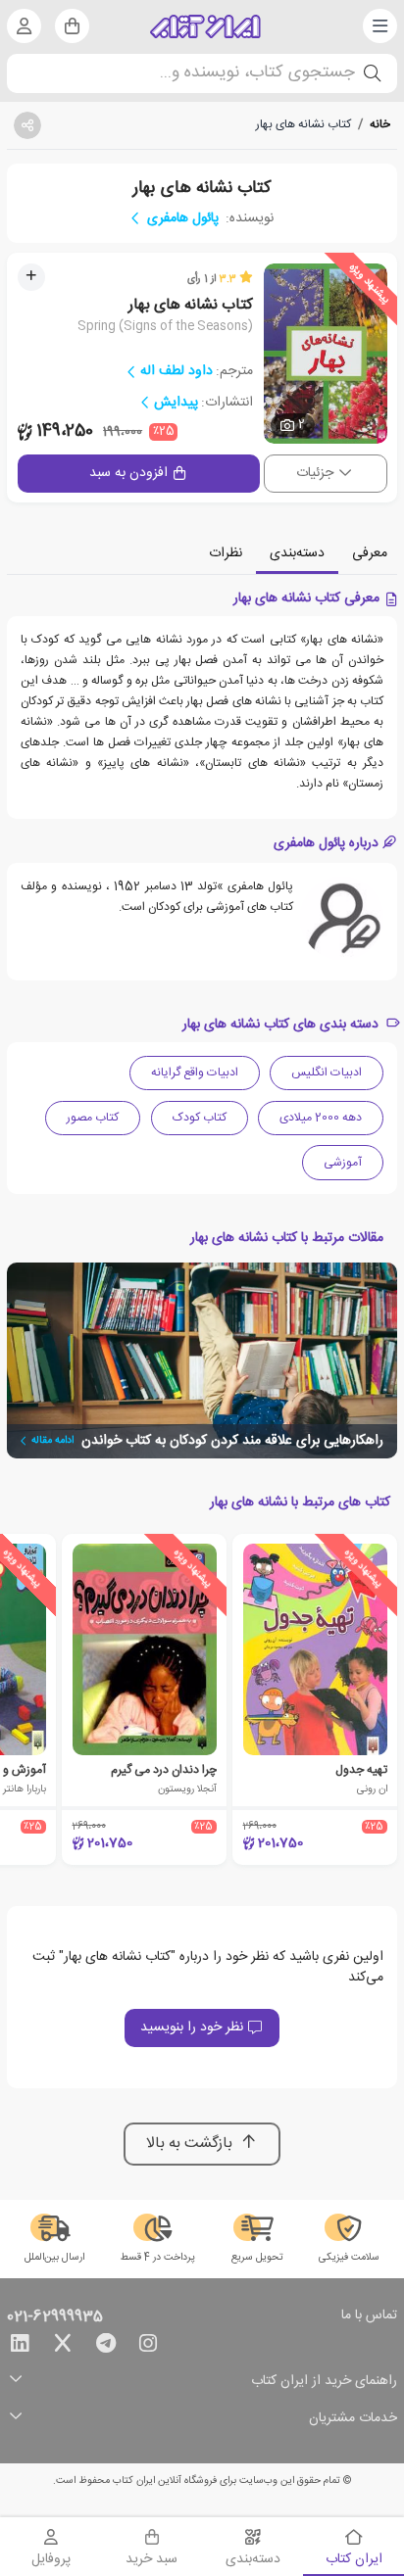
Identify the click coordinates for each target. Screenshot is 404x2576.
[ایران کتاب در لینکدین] (20, 2347)
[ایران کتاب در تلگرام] (106, 2347)
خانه (380, 124)
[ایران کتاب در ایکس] (63, 2347)
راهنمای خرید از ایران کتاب (324, 2382)
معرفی (370, 553)
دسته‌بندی (297, 553)
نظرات (226, 553)
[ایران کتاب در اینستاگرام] (148, 2347)
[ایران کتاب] (205, 26)
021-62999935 (55, 2317)
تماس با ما (369, 2316)
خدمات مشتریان (353, 2419)
